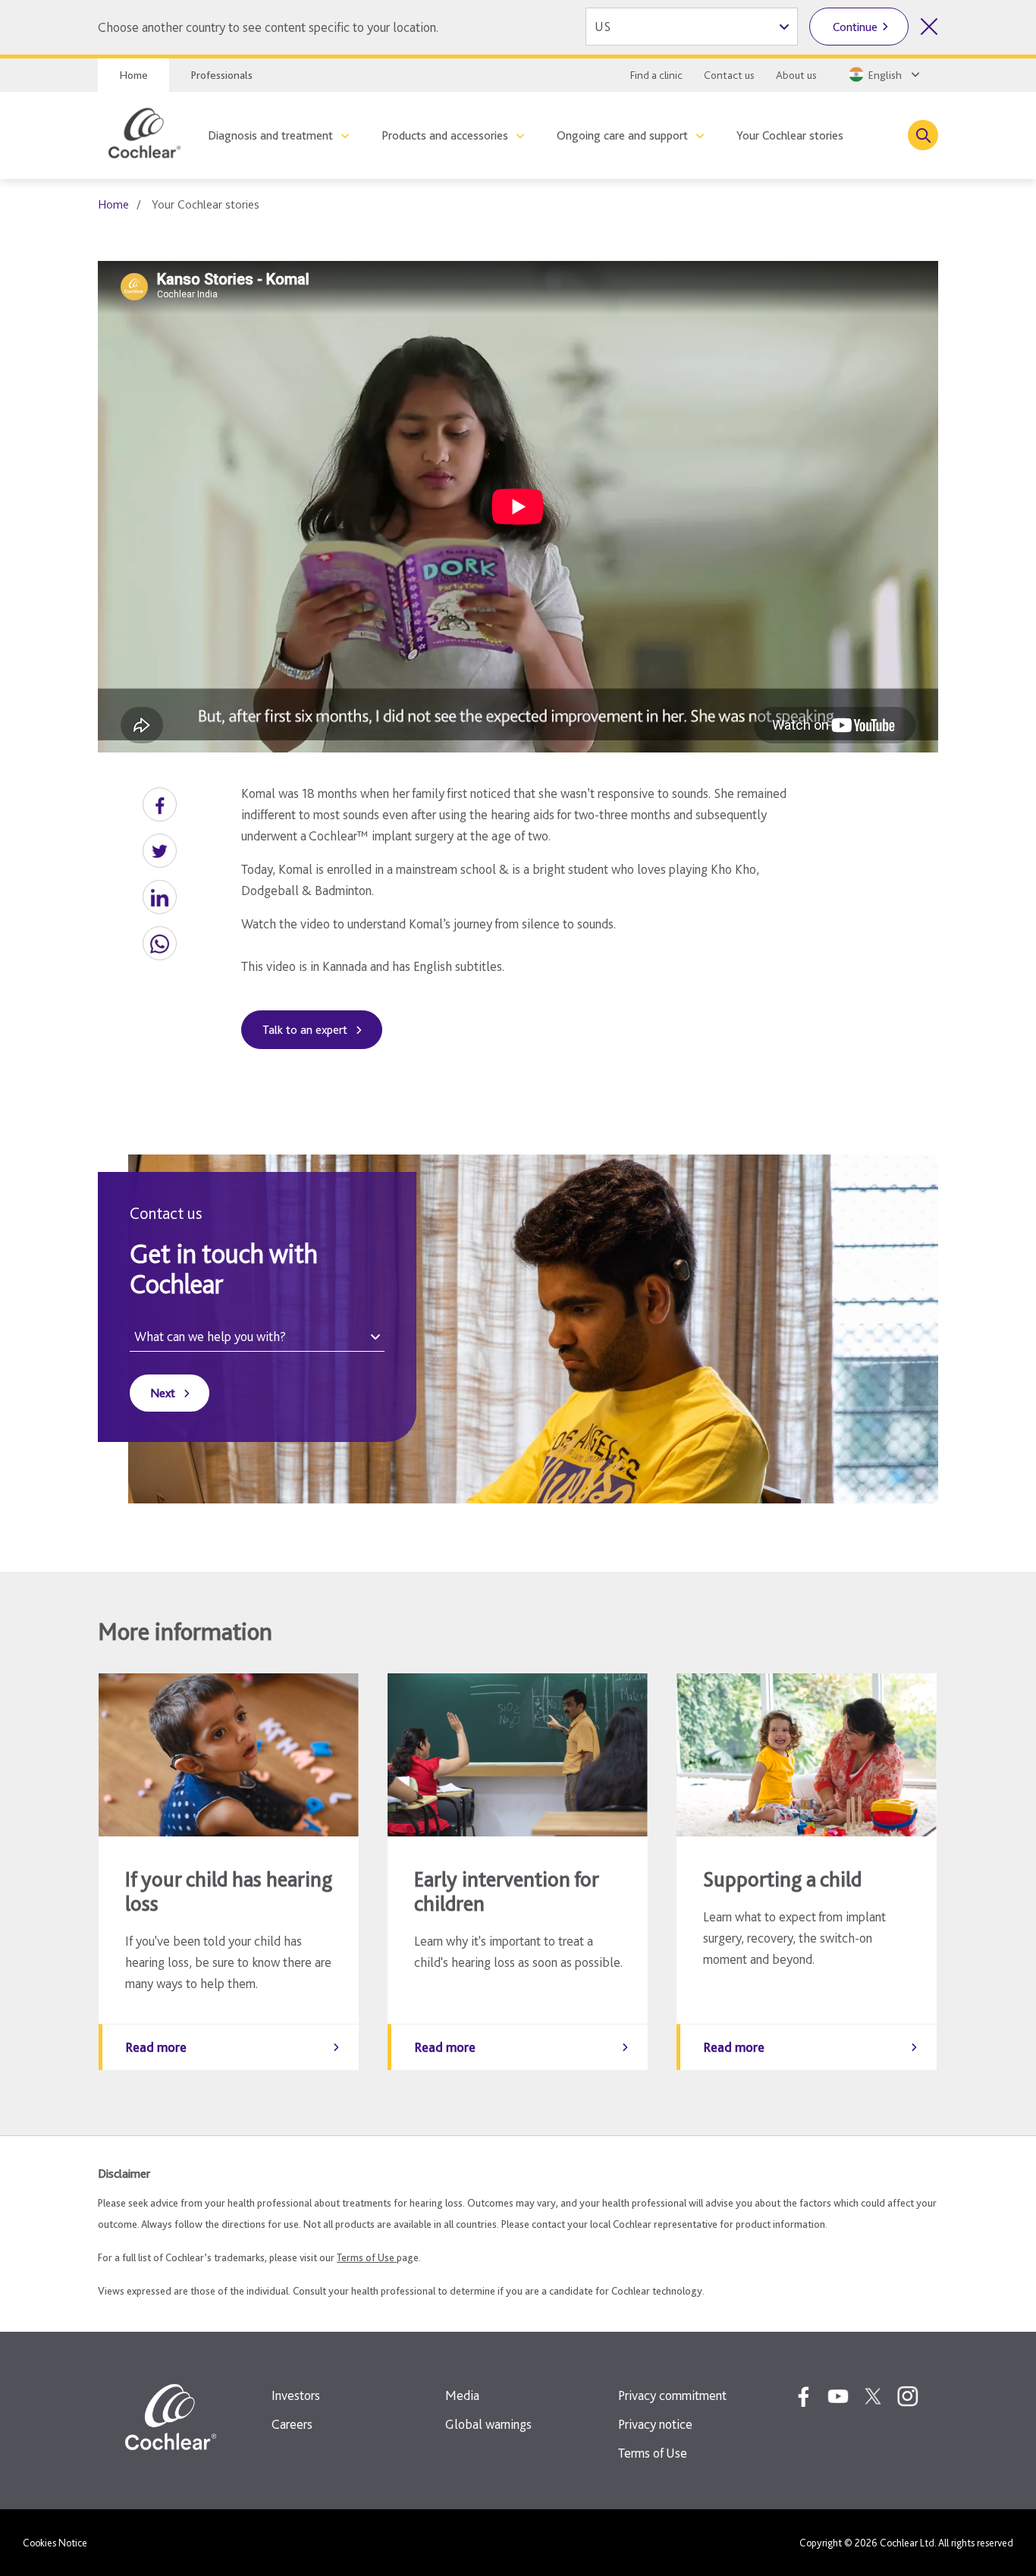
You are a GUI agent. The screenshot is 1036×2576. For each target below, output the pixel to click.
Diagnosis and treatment (270, 135)
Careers (292, 2424)
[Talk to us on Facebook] (803, 2396)
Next (163, 1393)
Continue (855, 27)
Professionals (221, 75)
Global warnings (488, 2424)
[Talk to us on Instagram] (908, 2396)
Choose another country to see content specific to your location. (268, 27)
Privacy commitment (672, 2395)
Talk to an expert (305, 1030)
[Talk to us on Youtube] (838, 2396)
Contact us (729, 75)
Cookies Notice (55, 2543)
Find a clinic (656, 75)
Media (462, 2395)
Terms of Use (367, 2257)
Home (133, 75)
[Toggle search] (923, 135)
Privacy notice (655, 2424)
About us (796, 75)
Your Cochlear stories (790, 135)
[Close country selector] (929, 27)
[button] (160, 804)
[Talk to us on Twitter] (873, 2396)
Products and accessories (445, 135)
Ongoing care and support (622, 135)
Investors (296, 2395)
